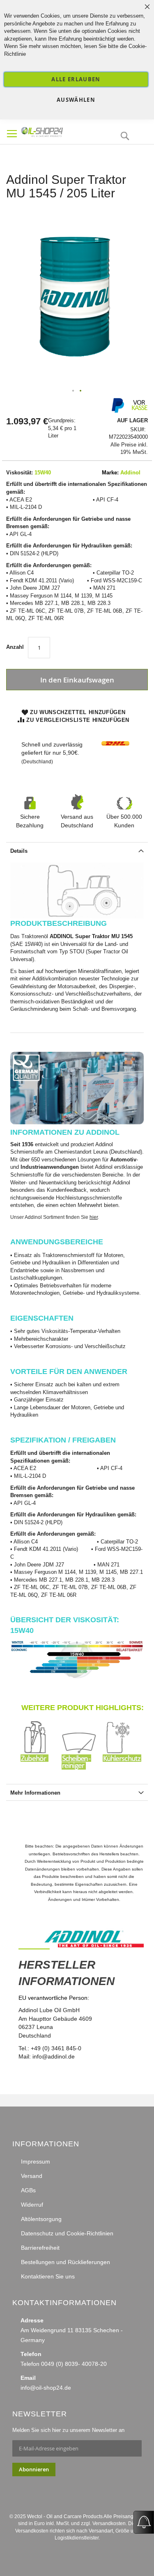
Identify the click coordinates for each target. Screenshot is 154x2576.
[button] (74, 391)
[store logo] (56, 131)
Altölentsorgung (41, 2219)
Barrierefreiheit (40, 2248)
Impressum (36, 2162)
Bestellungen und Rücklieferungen (66, 2262)
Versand (32, 2176)
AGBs (28, 2190)
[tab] (77, 850)
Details (19, 851)
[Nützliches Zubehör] (41, 1768)
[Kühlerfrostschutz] (123, 1768)
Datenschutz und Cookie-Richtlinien (67, 2233)
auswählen (76, 100)
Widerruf (32, 2205)
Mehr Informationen (35, 1793)
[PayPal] (117, 411)
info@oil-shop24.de (46, 2388)
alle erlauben (76, 79)
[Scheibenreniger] (82, 1768)
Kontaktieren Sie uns (48, 2276)
